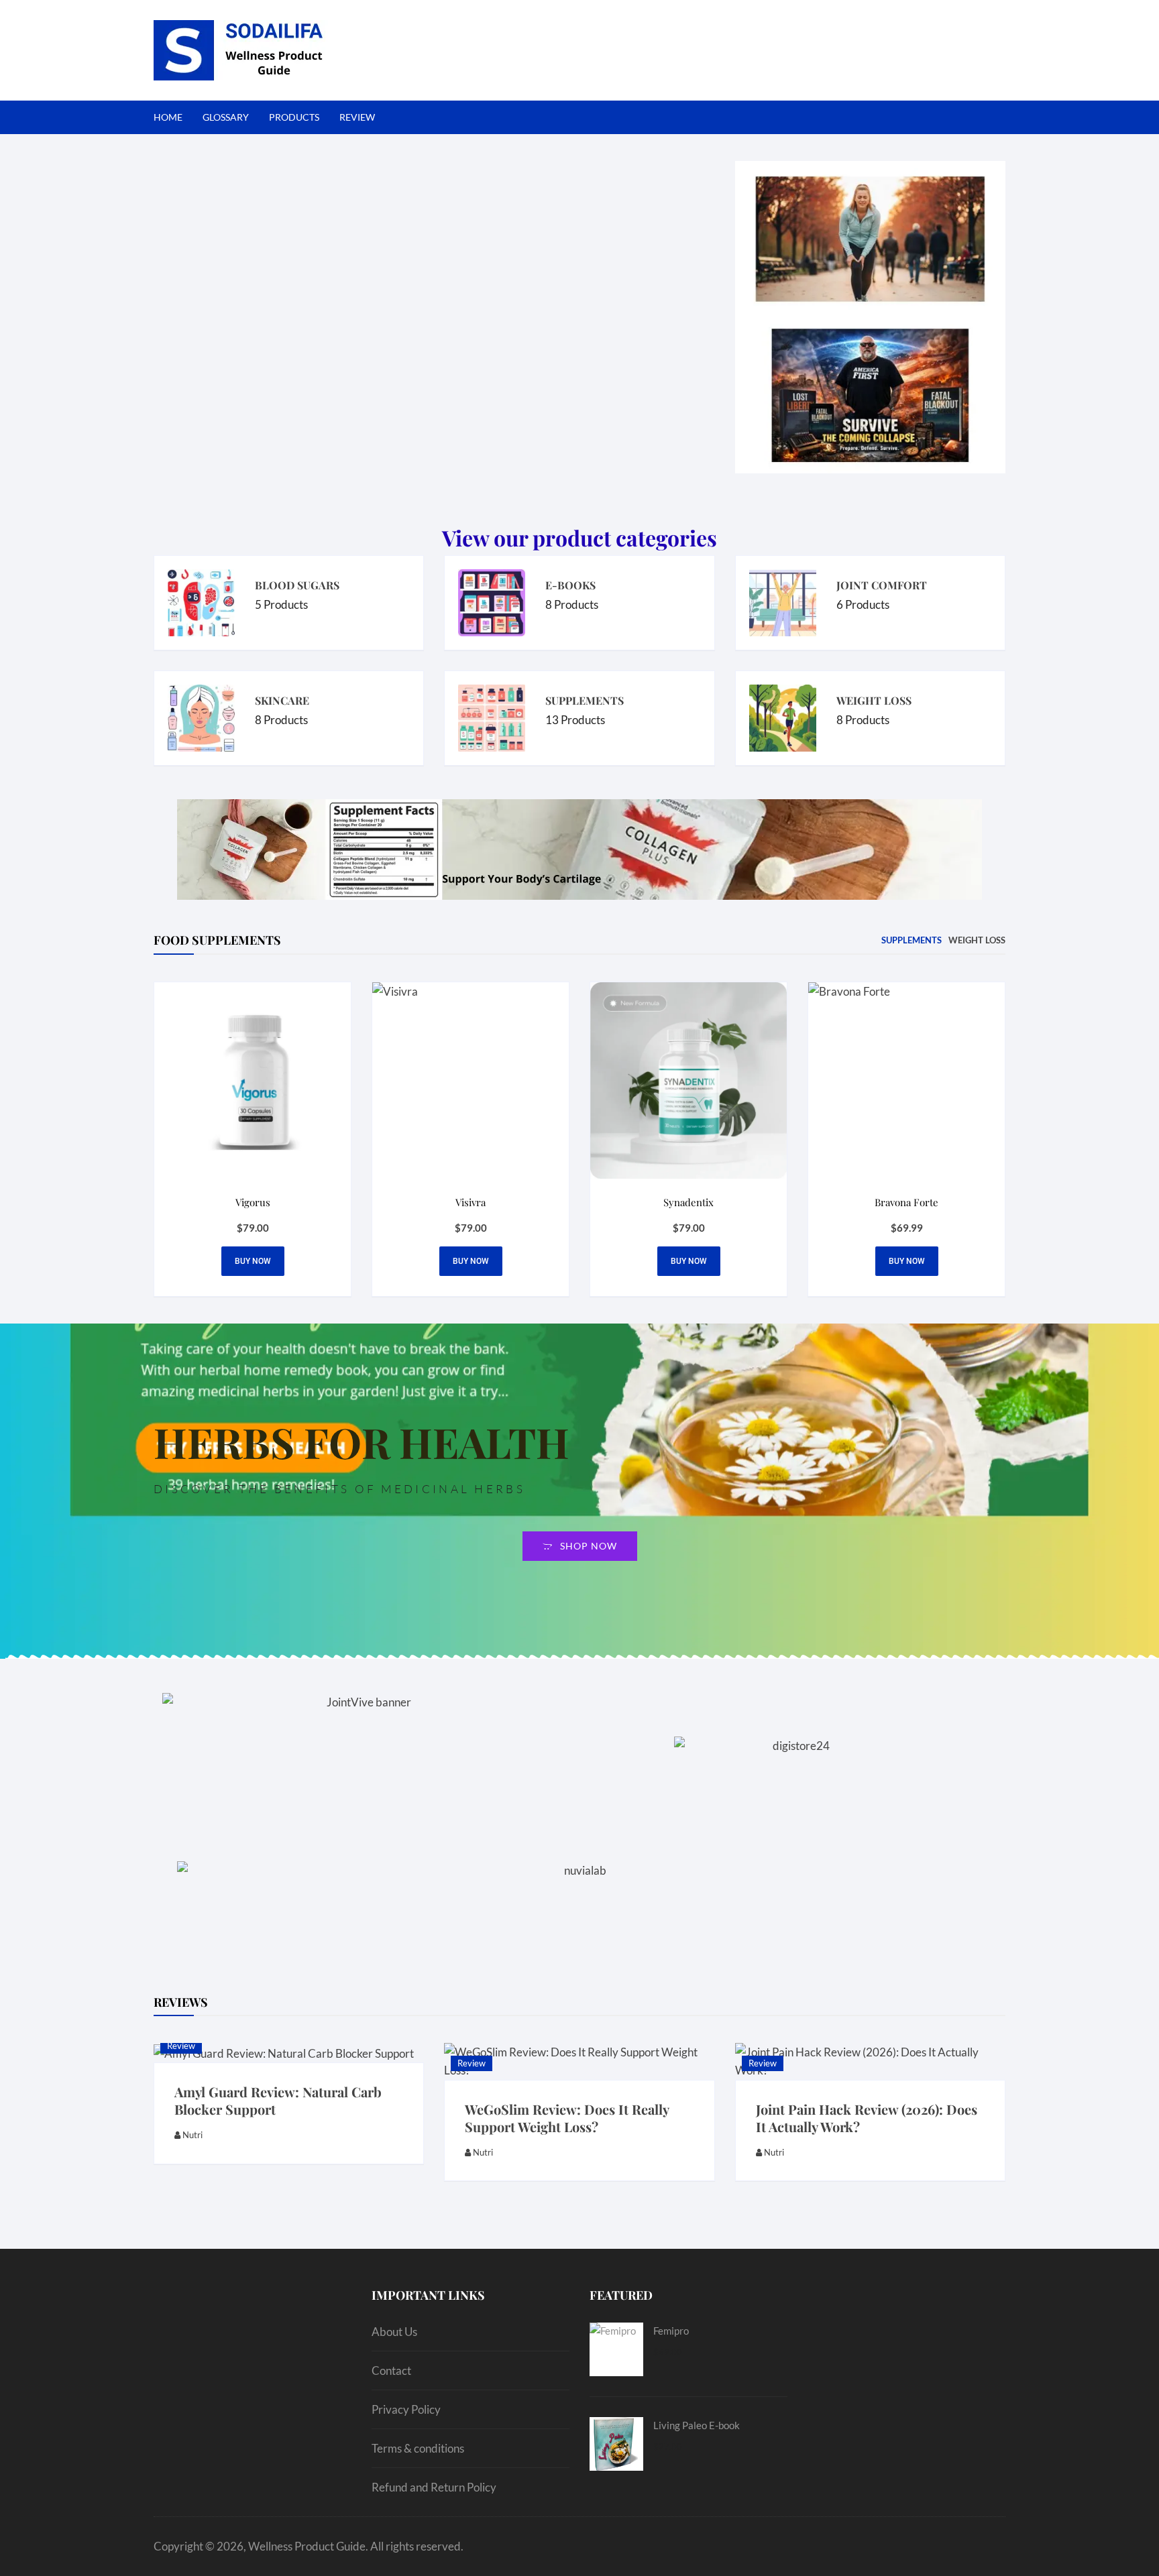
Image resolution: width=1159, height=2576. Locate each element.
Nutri (192, 2135)
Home (168, 117)
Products (294, 117)
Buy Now (689, 1261)
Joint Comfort (882, 585)
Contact (391, 2370)
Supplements (585, 700)
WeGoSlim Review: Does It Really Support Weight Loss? (567, 2118)
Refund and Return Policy (434, 2487)
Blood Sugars (297, 585)
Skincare (282, 700)
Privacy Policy (406, 2409)
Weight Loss (874, 700)
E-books (570, 585)
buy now (253, 1261)
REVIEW (357, 117)
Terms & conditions (418, 2448)
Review (181, 2046)
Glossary (226, 117)
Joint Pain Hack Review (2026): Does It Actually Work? (867, 2118)
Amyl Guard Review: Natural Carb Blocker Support (278, 2100)
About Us (394, 2332)
